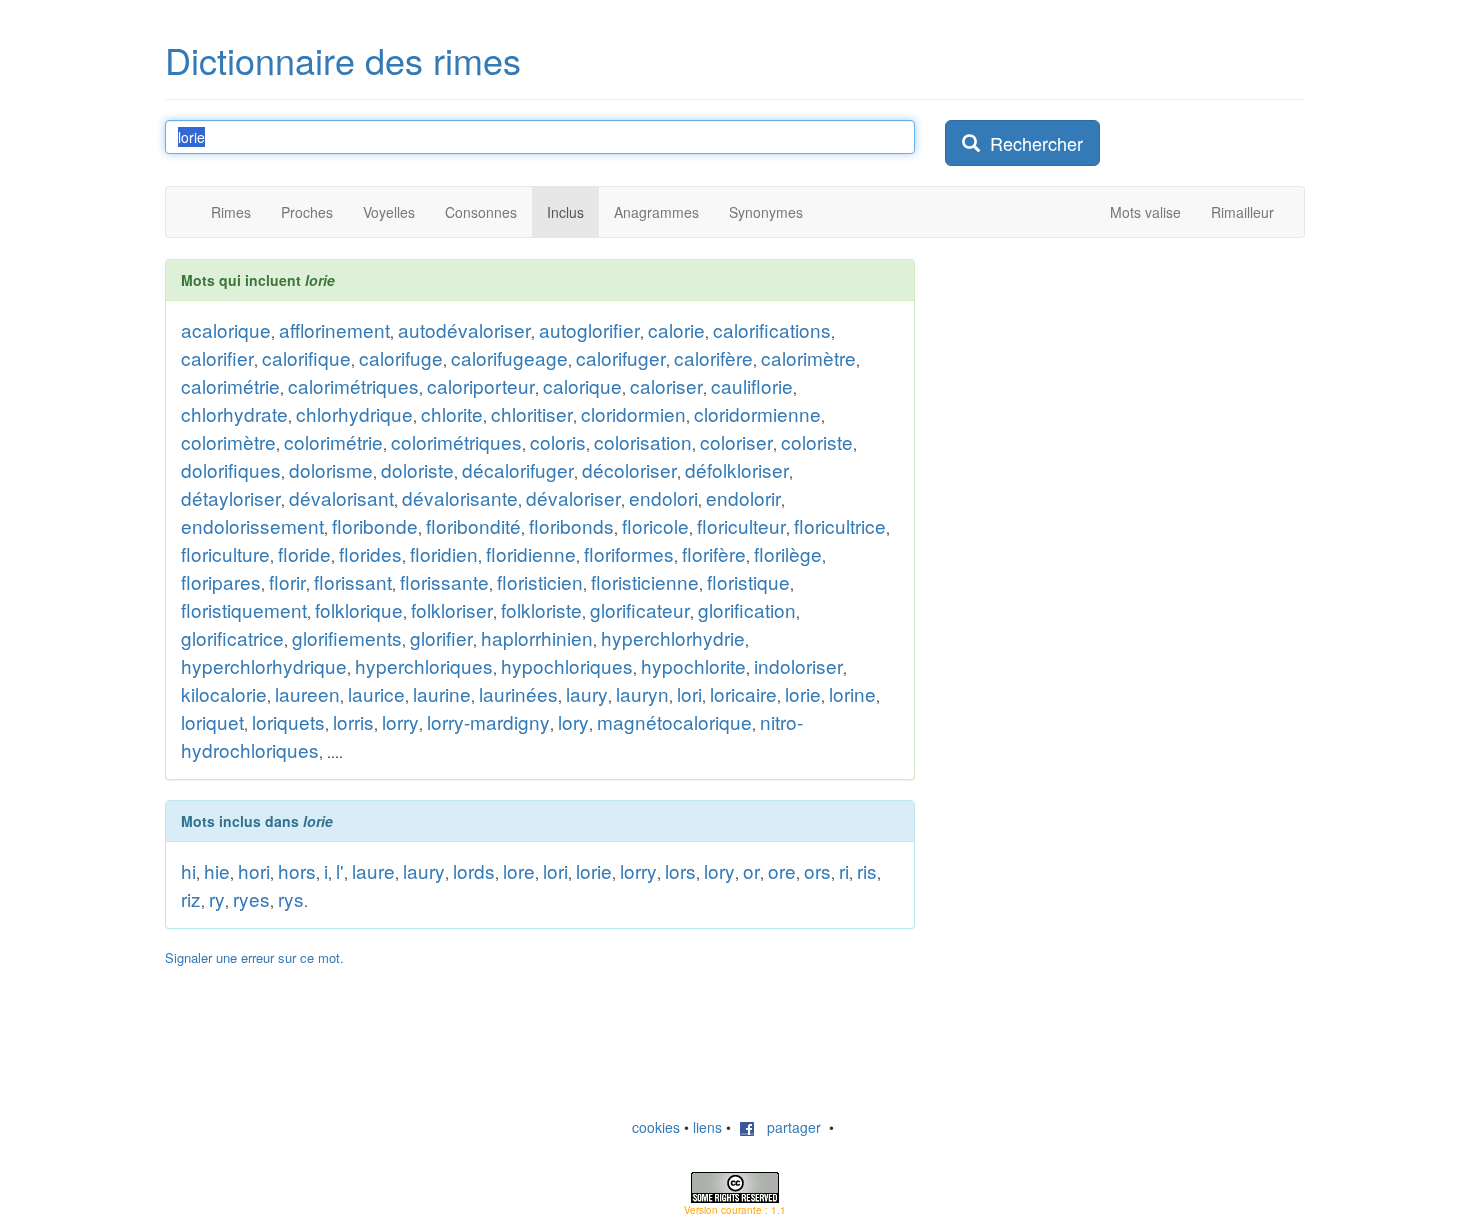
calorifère (713, 357)
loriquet (212, 721)
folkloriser (452, 609)
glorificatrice (232, 637)
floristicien (540, 581)
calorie (676, 329)
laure (373, 870)
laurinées (518, 693)
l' (340, 870)
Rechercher (1031, 143)
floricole (655, 525)
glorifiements (347, 637)
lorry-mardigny (488, 721)
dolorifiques (231, 469)
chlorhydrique (354, 413)
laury (587, 693)
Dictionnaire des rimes (343, 59)
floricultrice (840, 525)
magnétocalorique (674, 721)
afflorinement (334, 329)
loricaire (743, 693)
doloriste (417, 469)
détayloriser (231, 497)
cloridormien (633, 413)
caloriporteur (481, 385)
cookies (656, 1127)
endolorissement (252, 525)
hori (254, 870)
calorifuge (401, 357)
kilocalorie (224, 693)
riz (191, 898)
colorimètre (228, 441)
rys (291, 898)
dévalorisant (341, 497)
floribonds (571, 525)
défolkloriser (737, 469)
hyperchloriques (424, 665)
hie (217, 870)
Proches (307, 212)
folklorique (359, 609)
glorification (747, 609)
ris (867, 870)
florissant (353, 581)
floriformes (629, 553)
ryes (251, 898)
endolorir (743, 497)
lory (573, 721)
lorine (852, 693)
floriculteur (741, 525)
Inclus (565, 212)
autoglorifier (589, 329)
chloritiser (532, 413)
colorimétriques (456, 441)
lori (689, 693)
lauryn (642, 693)
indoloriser (798, 665)
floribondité (473, 525)
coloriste (817, 441)
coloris (558, 441)
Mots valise (1145, 212)
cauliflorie (752, 385)
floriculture (225, 553)
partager (788, 1127)
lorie (803, 693)
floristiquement (244, 609)
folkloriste (541, 609)
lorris (353, 721)
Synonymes (766, 212)
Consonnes (481, 212)
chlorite (452, 413)
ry (217, 898)
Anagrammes (656, 212)
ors (817, 870)
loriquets (288, 721)
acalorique (226, 329)
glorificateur (640, 609)
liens (707, 1127)
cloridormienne (757, 413)
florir (287, 581)
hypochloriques (567, 665)
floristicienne (645, 581)
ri (844, 870)
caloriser (666, 385)
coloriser (736, 441)
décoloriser (629, 469)
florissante (444, 581)
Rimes (231, 212)
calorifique (306, 357)
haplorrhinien (537, 637)
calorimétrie (230, 385)
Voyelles (389, 212)
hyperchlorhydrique (264, 665)
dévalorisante (460, 497)
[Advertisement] (1095, 384)
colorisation (643, 441)
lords (474, 870)
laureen (307, 693)
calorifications (772, 329)
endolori (663, 497)
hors (297, 870)
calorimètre (808, 357)
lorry (400, 721)
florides (370, 553)
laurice (376, 693)
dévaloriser (573, 497)
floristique (748, 581)
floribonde (375, 525)
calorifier (217, 357)
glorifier (441, 637)
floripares (221, 581)
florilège (788, 553)
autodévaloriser (464, 329)
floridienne (531, 553)
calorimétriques (353, 385)
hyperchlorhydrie (673, 637)
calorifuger (621, 357)
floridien (444, 553)
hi (188, 870)
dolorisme (331, 469)
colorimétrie (333, 441)
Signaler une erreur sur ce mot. (254, 957)
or (751, 870)
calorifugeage (509, 357)
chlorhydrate (234, 413)
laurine (442, 693)
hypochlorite (693, 665)
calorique (582, 385)
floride (304, 553)
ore (782, 870)
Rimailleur (1242, 212)
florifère (714, 553)
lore (519, 870)
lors (680, 870)
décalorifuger (518, 469)
